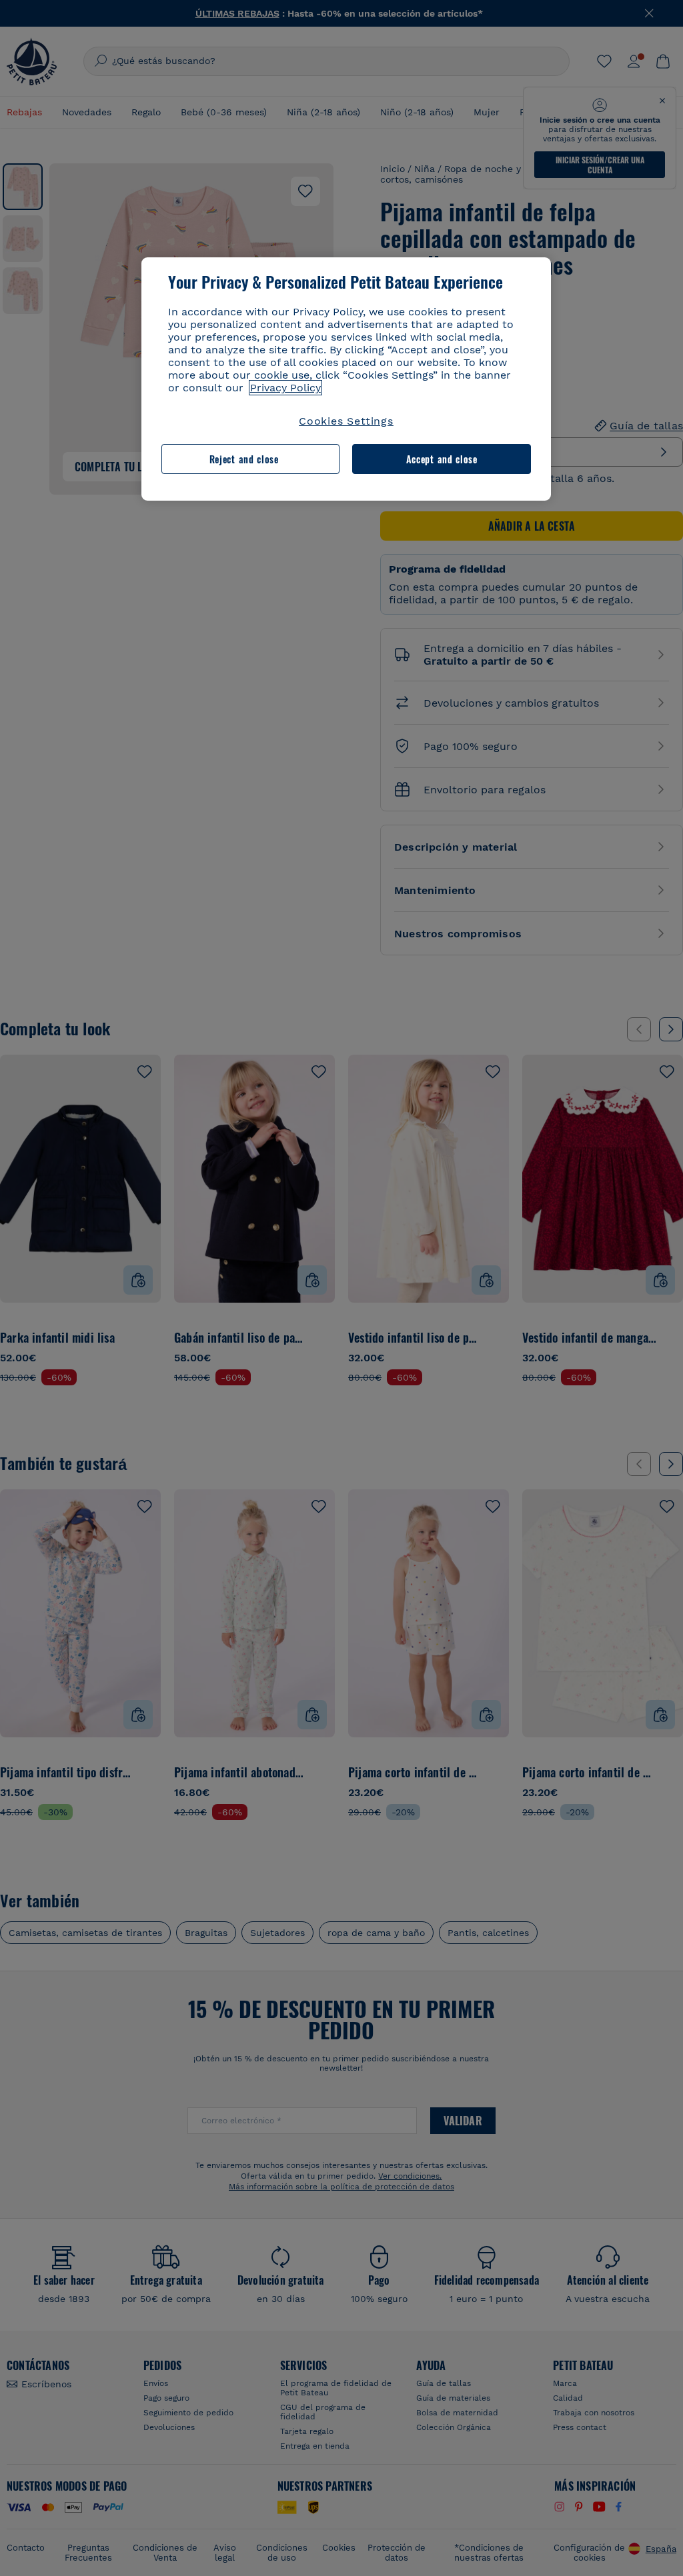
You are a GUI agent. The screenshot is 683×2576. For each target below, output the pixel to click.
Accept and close (442, 459)
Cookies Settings (346, 421)
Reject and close (244, 459)
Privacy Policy (285, 388)
